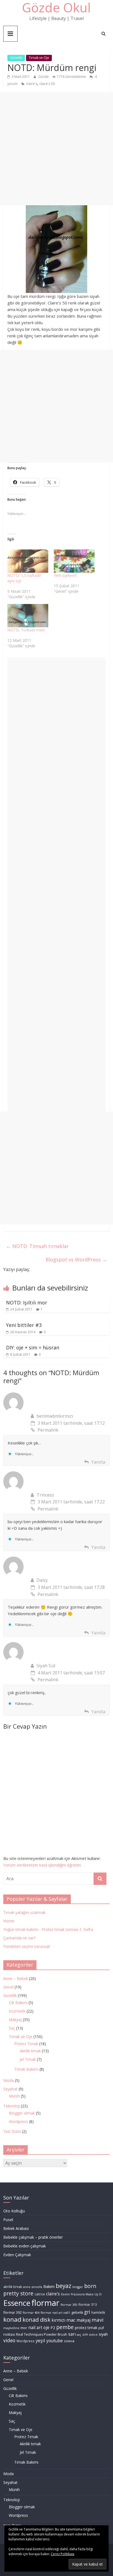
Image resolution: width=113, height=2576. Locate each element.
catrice (40, 2294)
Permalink (48, 1430)
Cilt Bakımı (18, 2003)
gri (87, 2312)
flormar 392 (12, 2313)
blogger (78, 2287)
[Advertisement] (56, 149)
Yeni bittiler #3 (24, 1325)
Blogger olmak (22, 2113)
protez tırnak (86, 2328)
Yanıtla (98, 1462)
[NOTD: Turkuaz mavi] (28, 616)
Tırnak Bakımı (26, 2069)
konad (12, 2319)
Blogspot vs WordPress (76, 1259)
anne (27, 2287)
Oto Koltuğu (14, 2211)
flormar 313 (88, 2305)
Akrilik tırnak (30, 2051)
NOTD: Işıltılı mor (27, 1303)
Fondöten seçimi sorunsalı (27, 1946)
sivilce (93, 2335)
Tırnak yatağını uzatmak (24, 1912)
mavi (98, 2320)
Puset (8, 2220)
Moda (9, 2080)
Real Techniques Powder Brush (42, 2334)
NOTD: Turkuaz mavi (26, 630)
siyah (103, 2334)
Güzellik (16, 58)
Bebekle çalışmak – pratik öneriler (33, 2237)
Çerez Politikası (63, 2554)
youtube (55, 2341)
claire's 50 (47, 84)
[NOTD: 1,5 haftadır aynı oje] (28, 561)
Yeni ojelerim (65, 575)
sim (85, 2334)
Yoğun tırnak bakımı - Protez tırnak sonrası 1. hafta (48, 1929)
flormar (46, 2303)
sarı (72, 2334)
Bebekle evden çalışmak (25, 2246)
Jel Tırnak (28, 2059)
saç (79, 2335)
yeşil (40, 2340)
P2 (53, 2328)
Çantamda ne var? (19, 1938)
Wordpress (18, 2122)
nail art (35, 2328)
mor (24, 2328)
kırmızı (58, 2320)
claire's (32, 84)
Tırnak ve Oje (39, 58)
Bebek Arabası (16, 2228)
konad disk (36, 2320)
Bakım (49, 2286)
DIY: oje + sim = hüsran (33, 1347)
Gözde (44, 77)
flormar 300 (69, 2305)
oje (46, 2328)
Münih (14, 2096)
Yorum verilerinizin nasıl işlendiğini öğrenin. (43, 1865)
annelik (37, 2287)
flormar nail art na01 (55, 2313)
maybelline (11, 2328)
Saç (12, 2028)
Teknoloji (12, 2106)
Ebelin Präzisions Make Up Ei (81, 2294)
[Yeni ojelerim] (74, 561)
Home (9, 1921)
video (9, 2340)
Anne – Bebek (16, 1978)
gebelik (77, 2313)
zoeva (69, 2341)
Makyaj (15, 2020)
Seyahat (10, 2089)
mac (71, 2320)
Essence (17, 2303)
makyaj (84, 2320)
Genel (8, 1987)
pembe (65, 2327)
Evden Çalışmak (17, 2255)
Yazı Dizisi (12, 2131)
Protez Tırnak (26, 2044)
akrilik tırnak (13, 2287)
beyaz (63, 2286)
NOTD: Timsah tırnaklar (37, 1246)
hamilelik (98, 2313)
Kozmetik (17, 2011)
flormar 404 (31, 2313)
